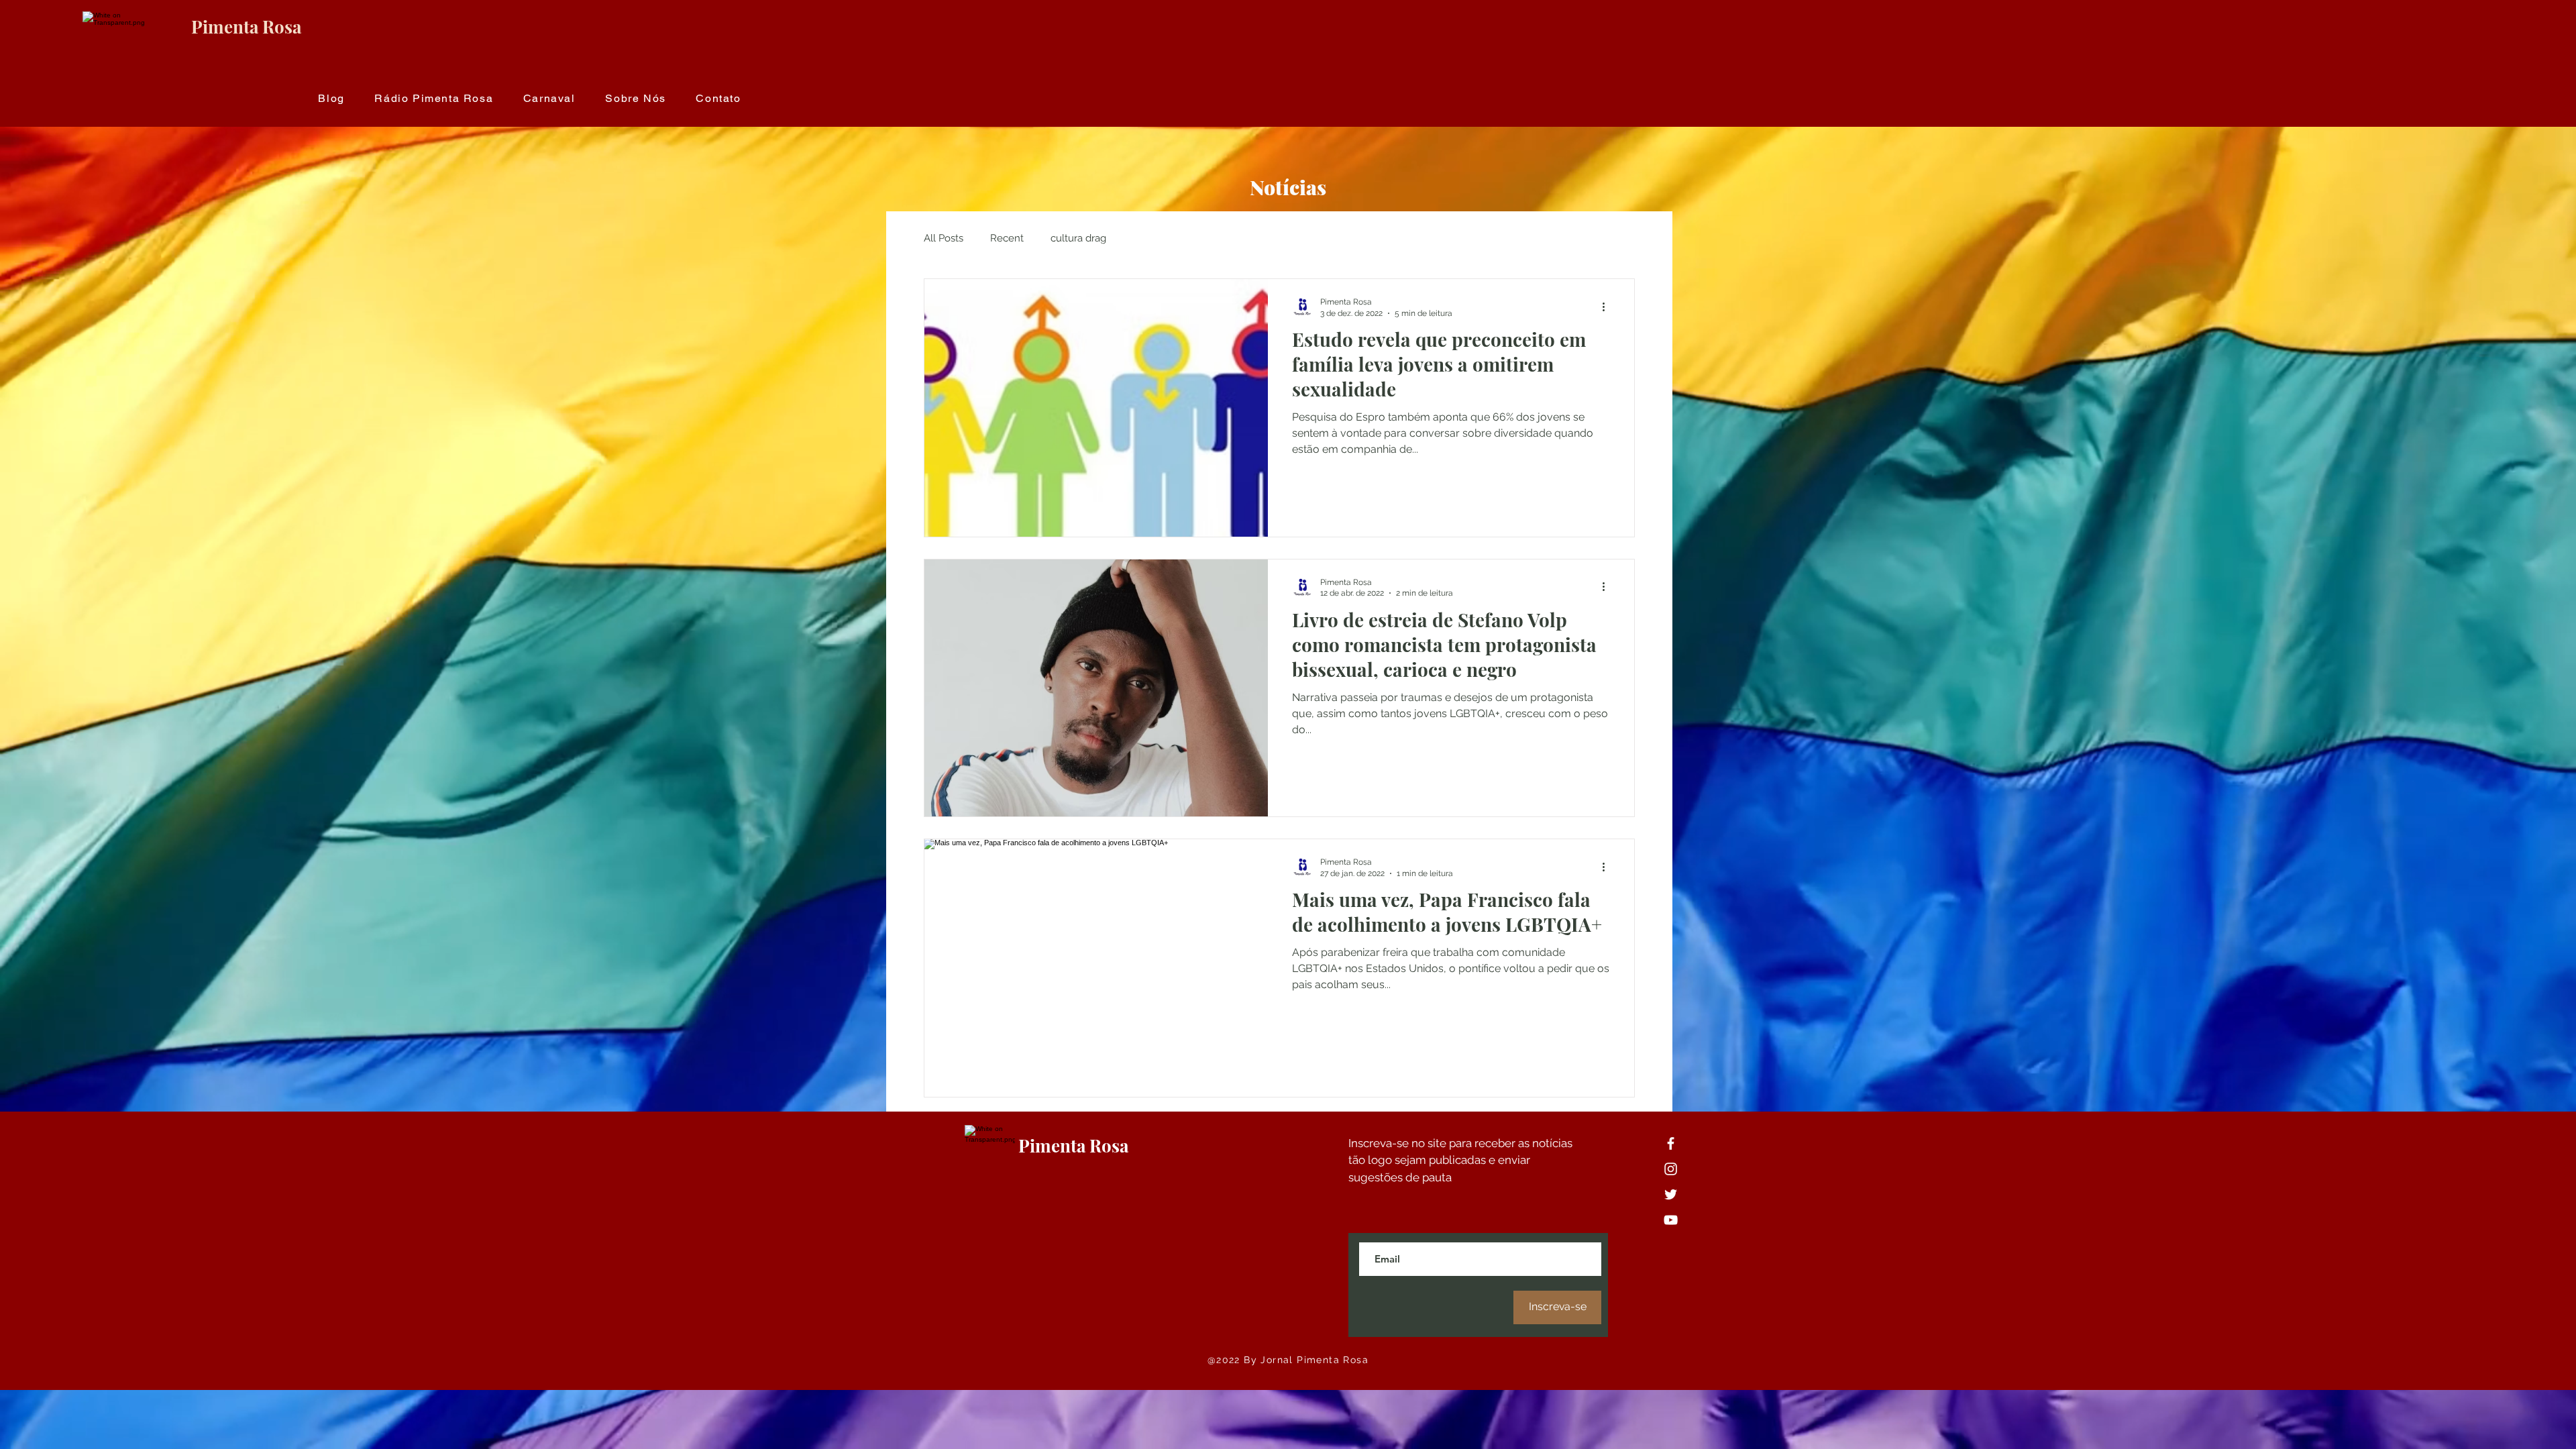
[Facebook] (1671, 1143)
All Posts (944, 238)
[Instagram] (1671, 1169)
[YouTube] (1671, 1220)
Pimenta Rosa (246, 26)
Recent (1007, 238)
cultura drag (1078, 238)
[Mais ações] (1608, 307)
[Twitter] (1671, 1194)
